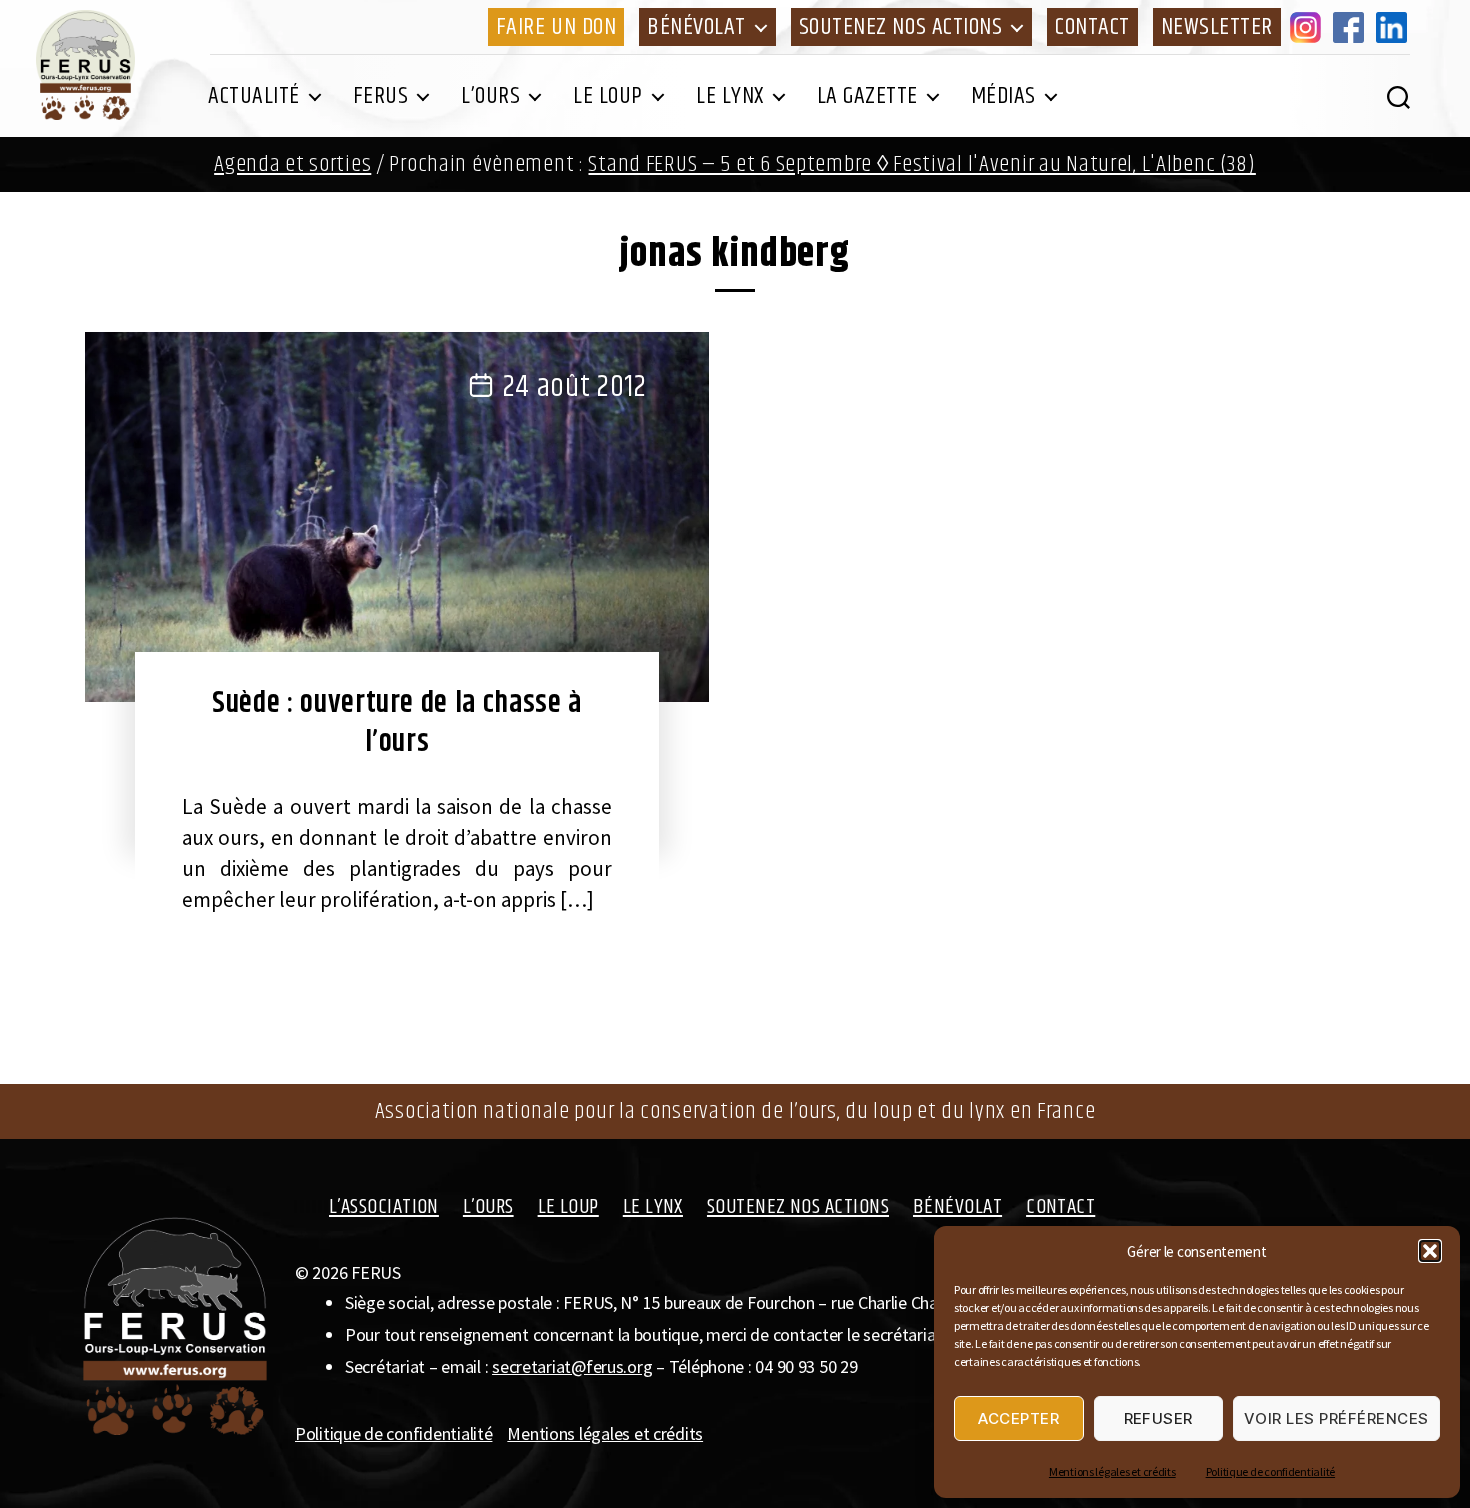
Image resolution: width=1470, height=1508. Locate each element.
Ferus (381, 96)
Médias (1003, 96)
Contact (1092, 27)
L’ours (490, 96)
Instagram (1309, 27)
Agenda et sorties (292, 164)
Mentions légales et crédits (1112, 1471)
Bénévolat (696, 27)
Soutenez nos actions (900, 27)
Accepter (1018, 1418)
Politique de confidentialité (1270, 1471)
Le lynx (730, 96)
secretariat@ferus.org (572, 1366)
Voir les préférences (1336, 1418)
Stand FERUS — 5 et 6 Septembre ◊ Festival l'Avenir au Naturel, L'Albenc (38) (921, 164)
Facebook (1352, 27)
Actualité (254, 96)
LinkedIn (1395, 27)
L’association (384, 1207)
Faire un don (556, 27)
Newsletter (1217, 27)
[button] (1430, 1251)
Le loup (608, 96)
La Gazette (867, 96)
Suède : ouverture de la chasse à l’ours (397, 722)
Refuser (1159, 1418)
